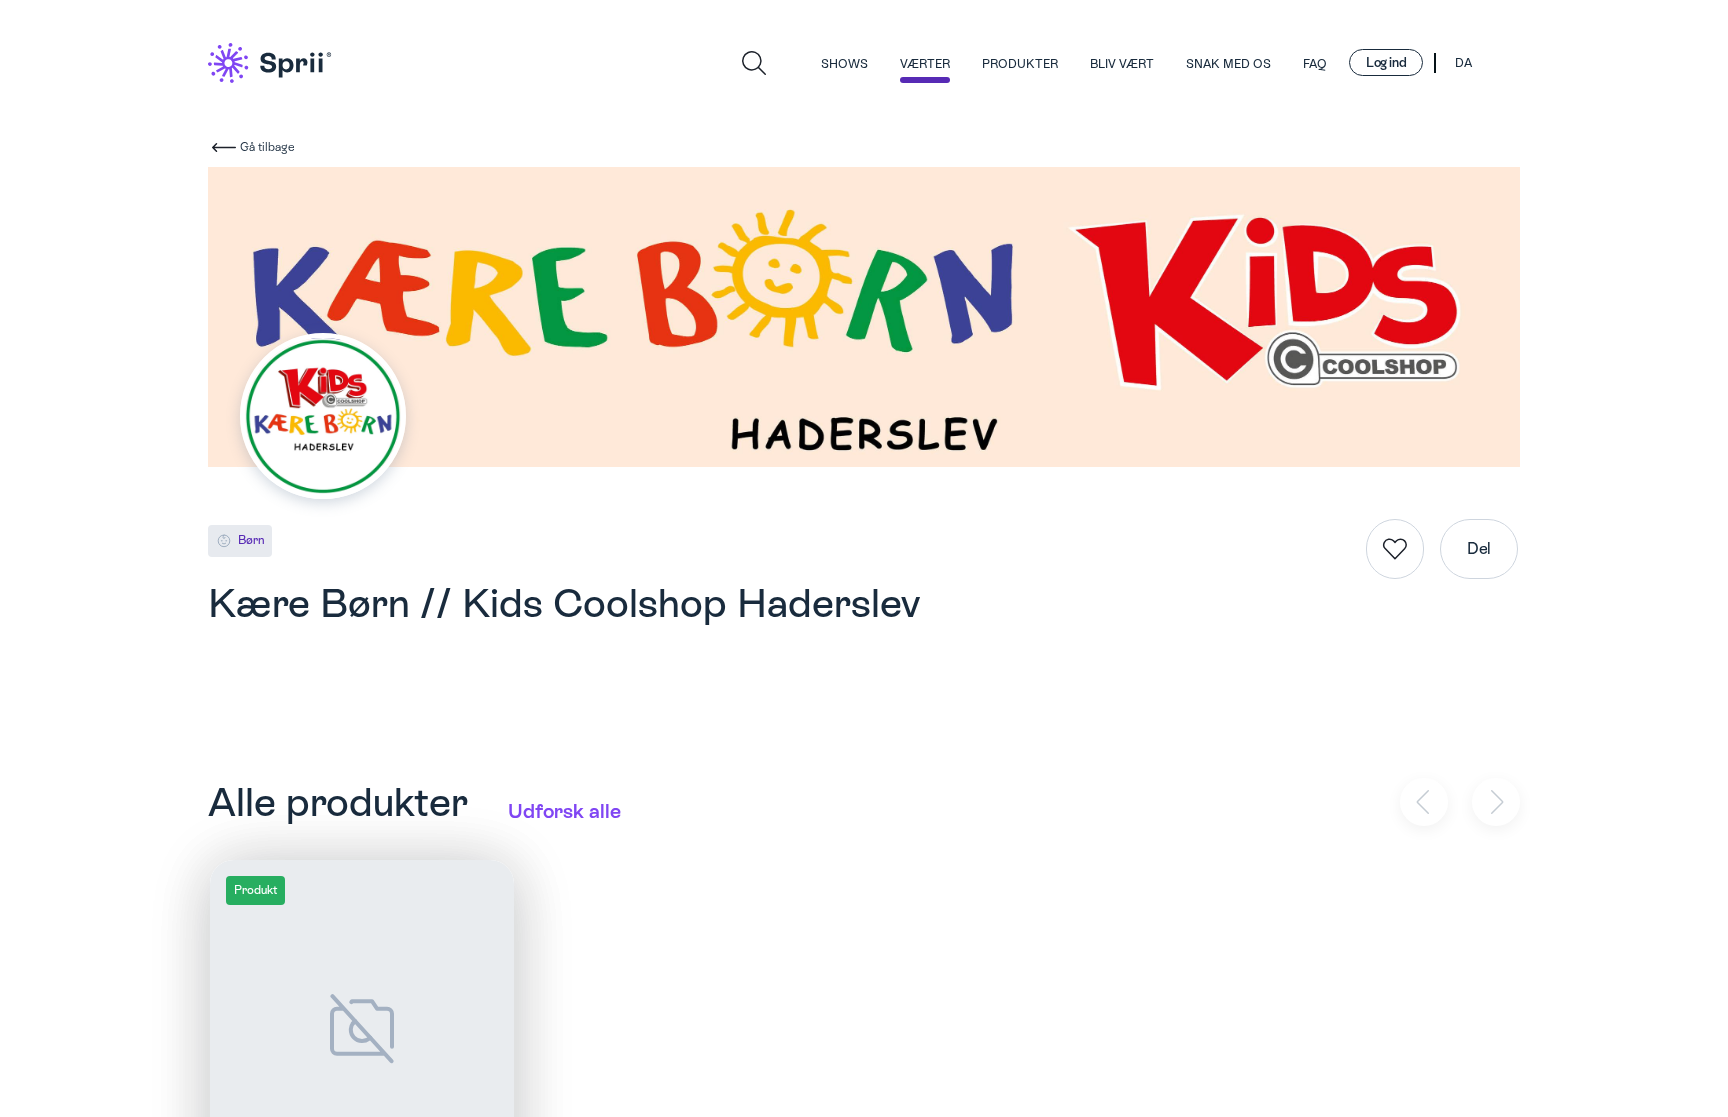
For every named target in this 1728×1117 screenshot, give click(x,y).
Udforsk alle (564, 811)
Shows (844, 64)
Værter (925, 64)
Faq (1315, 64)
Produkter (1020, 64)
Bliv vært (1122, 64)
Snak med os (1228, 64)
